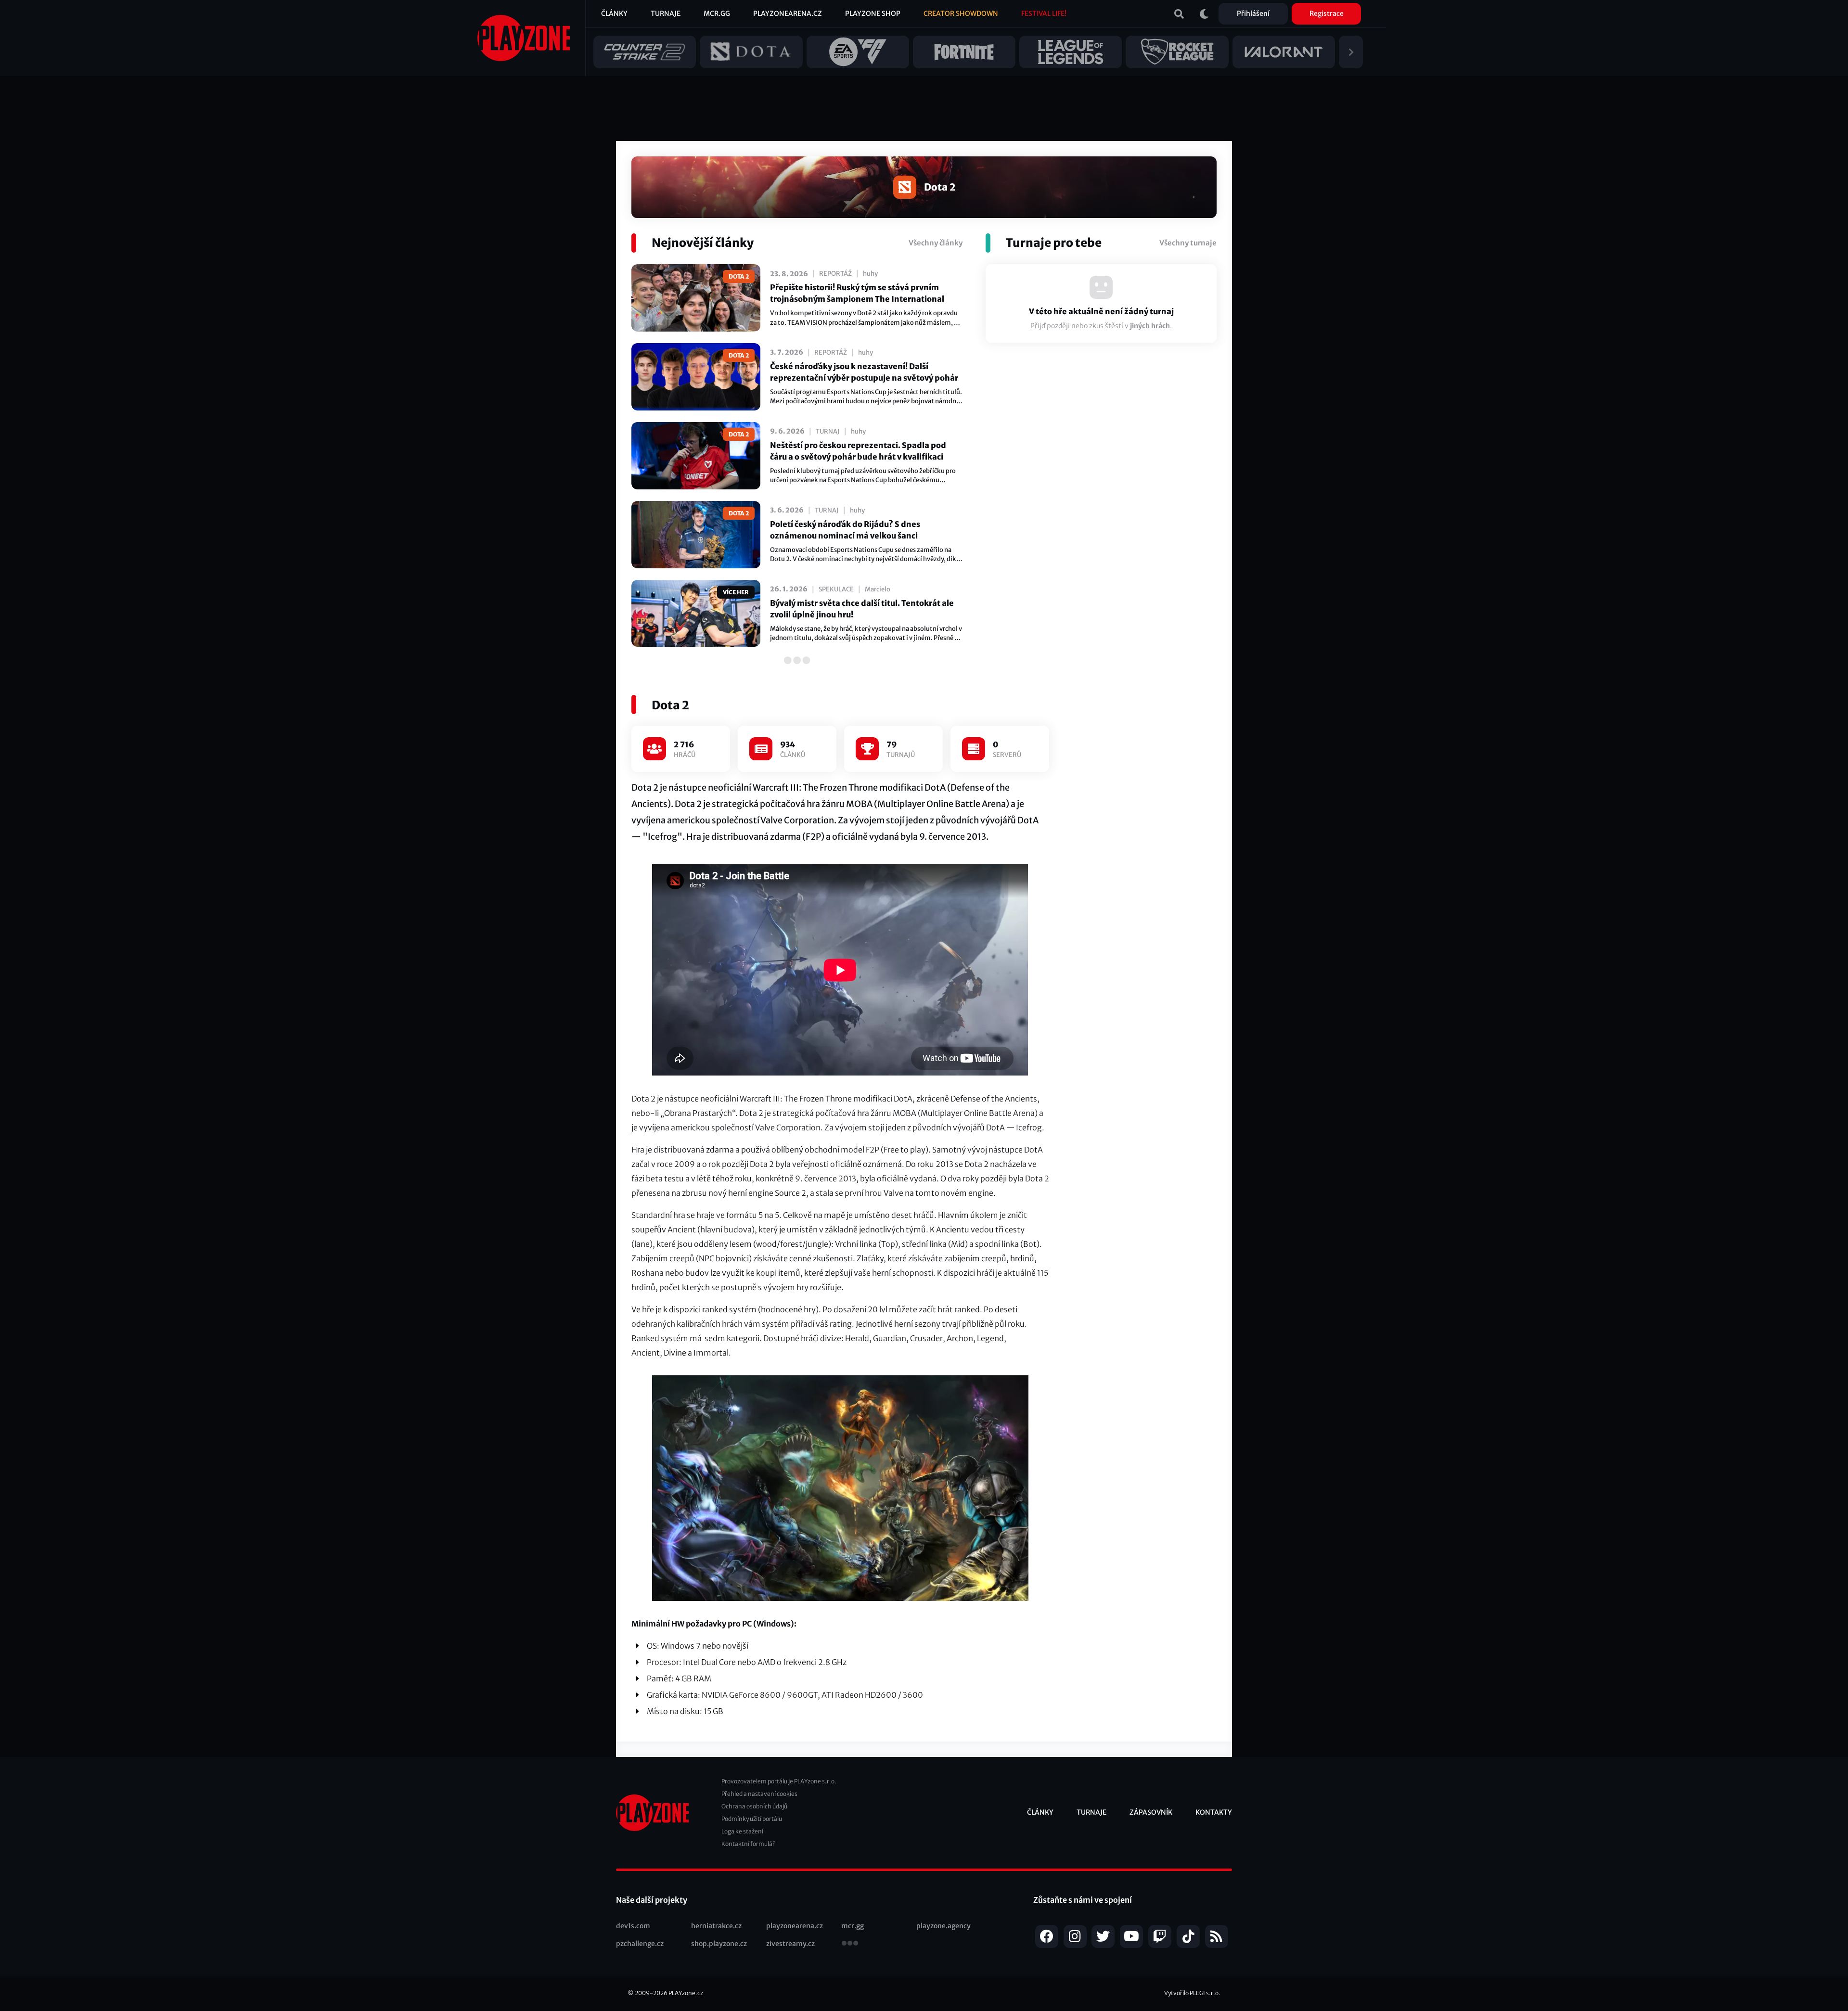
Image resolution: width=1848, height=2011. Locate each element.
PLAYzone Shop (873, 13)
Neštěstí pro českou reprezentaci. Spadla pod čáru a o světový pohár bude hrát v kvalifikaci (858, 451)
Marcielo (878, 589)
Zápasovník (1151, 1812)
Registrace (1327, 13)
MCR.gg (717, 13)
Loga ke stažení (742, 1831)
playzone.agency (943, 1926)
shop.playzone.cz (719, 1944)
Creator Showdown (961, 13)
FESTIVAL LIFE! (1044, 13)
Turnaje (666, 13)
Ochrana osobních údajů (754, 1806)
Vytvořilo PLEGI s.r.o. (1192, 1993)
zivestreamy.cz (790, 1944)
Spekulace (836, 589)
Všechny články (936, 243)
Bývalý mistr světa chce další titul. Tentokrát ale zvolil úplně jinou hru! (862, 609)
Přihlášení (1253, 13)
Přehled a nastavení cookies (759, 1794)
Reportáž (835, 274)
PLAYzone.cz (686, 1993)
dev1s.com (633, 1926)
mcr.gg (853, 1926)
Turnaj (828, 431)
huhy (870, 274)
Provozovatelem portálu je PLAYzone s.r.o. (779, 1781)
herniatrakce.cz (716, 1926)
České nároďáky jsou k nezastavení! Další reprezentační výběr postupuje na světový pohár (864, 372)
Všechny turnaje (1188, 243)
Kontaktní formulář (748, 1844)
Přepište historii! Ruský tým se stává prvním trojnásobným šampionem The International (857, 293)
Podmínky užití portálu (752, 1819)
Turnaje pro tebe (1054, 243)
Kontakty (1214, 1812)
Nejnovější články (703, 243)
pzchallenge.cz (640, 1944)
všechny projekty (850, 1944)
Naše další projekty (652, 1900)
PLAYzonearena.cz (788, 13)
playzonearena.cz (795, 1926)
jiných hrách (1150, 326)
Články (614, 13)
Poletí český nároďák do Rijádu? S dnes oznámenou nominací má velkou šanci (845, 530)
